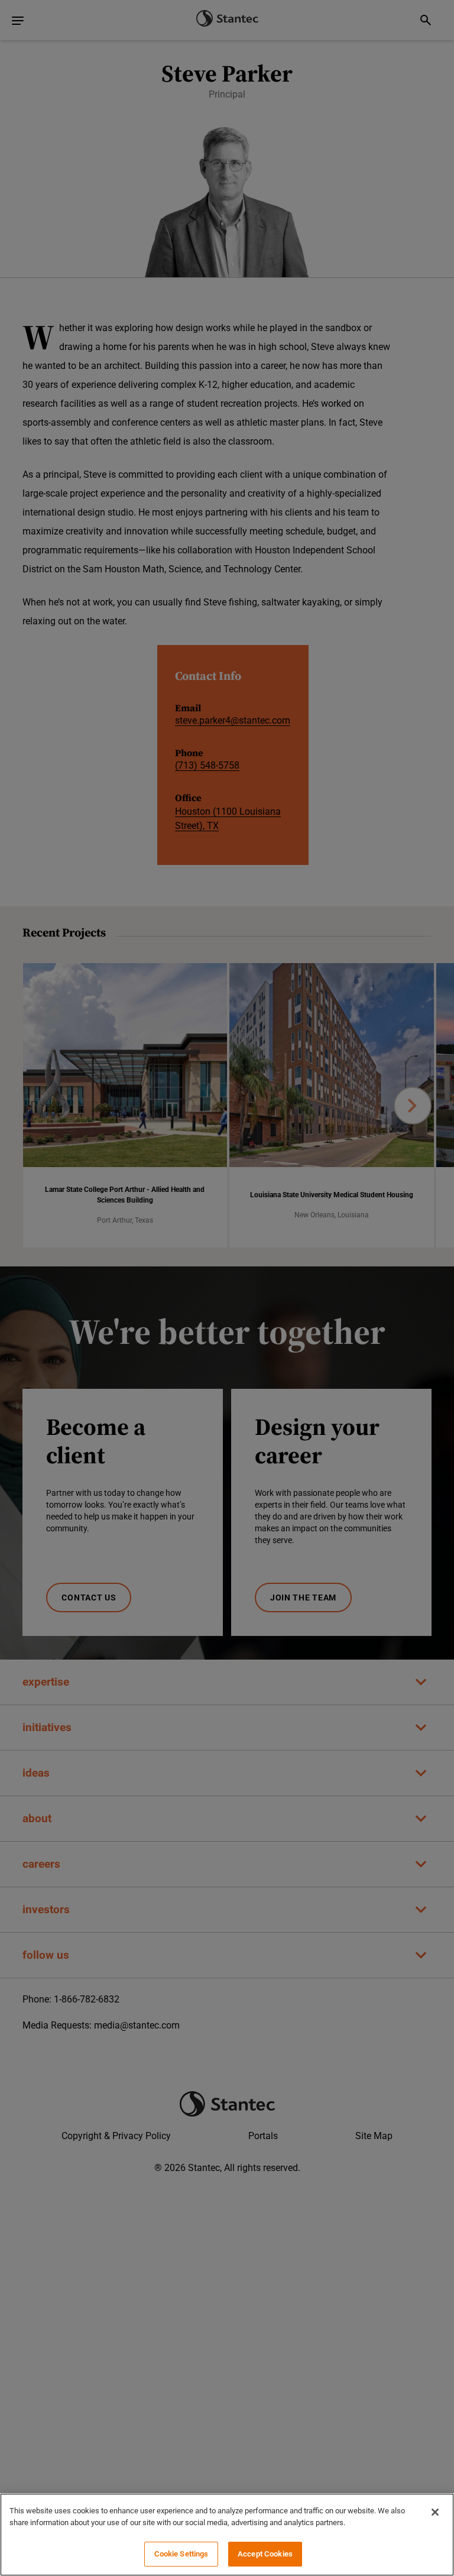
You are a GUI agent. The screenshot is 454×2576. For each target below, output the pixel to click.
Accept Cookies (265, 2554)
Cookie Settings (181, 2554)
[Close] (435, 2512)
